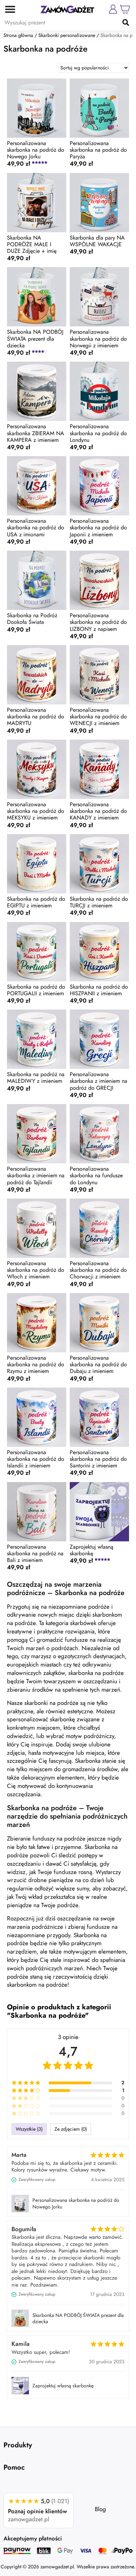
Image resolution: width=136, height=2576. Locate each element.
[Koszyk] (125, 9)
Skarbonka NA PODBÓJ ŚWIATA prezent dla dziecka (78, 2318)
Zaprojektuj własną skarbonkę (63, 2386)
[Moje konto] (113, 9)
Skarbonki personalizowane (67, 35)
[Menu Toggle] (8, 9)
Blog (100, 2509)
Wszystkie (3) (29, 2129)
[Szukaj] (126, 22)
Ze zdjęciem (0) (71, 2129)
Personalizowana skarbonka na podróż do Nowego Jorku (76, 2203)
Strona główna (18, 35)
